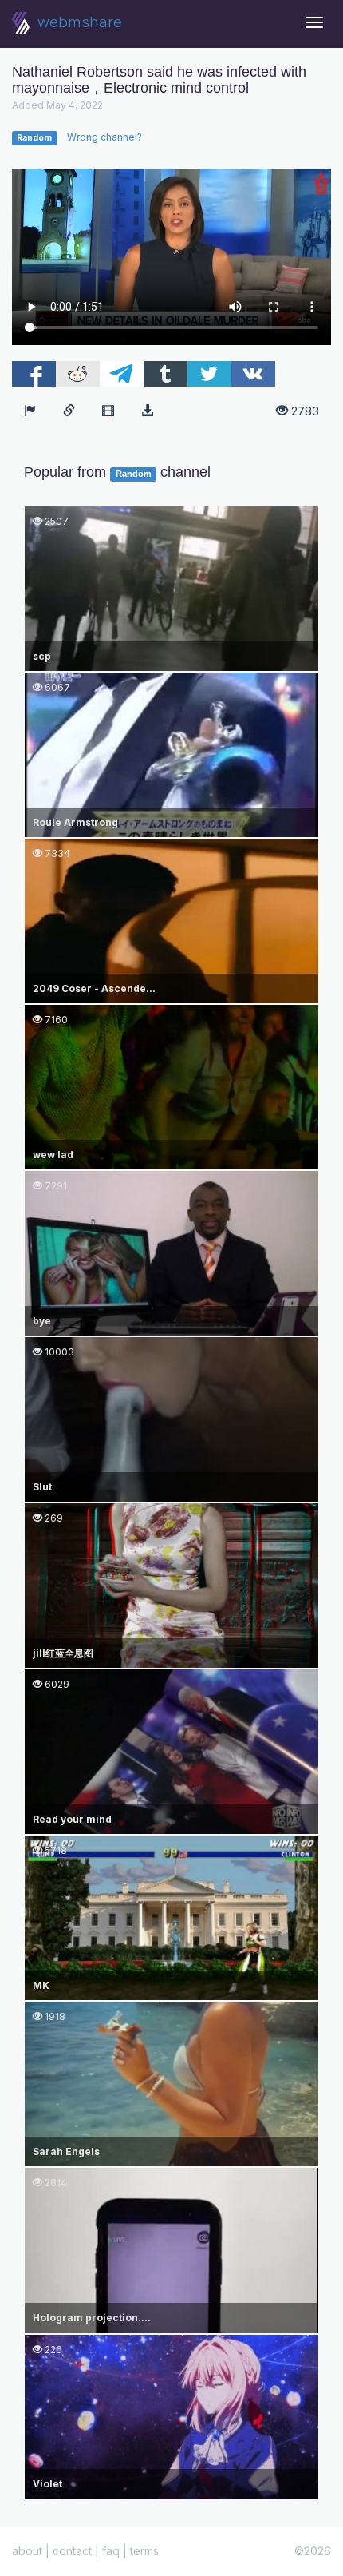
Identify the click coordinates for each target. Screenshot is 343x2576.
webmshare (78, 22)
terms (144, 2551)
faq (111, 2551)
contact (72, 2551)
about (27, 2551)
